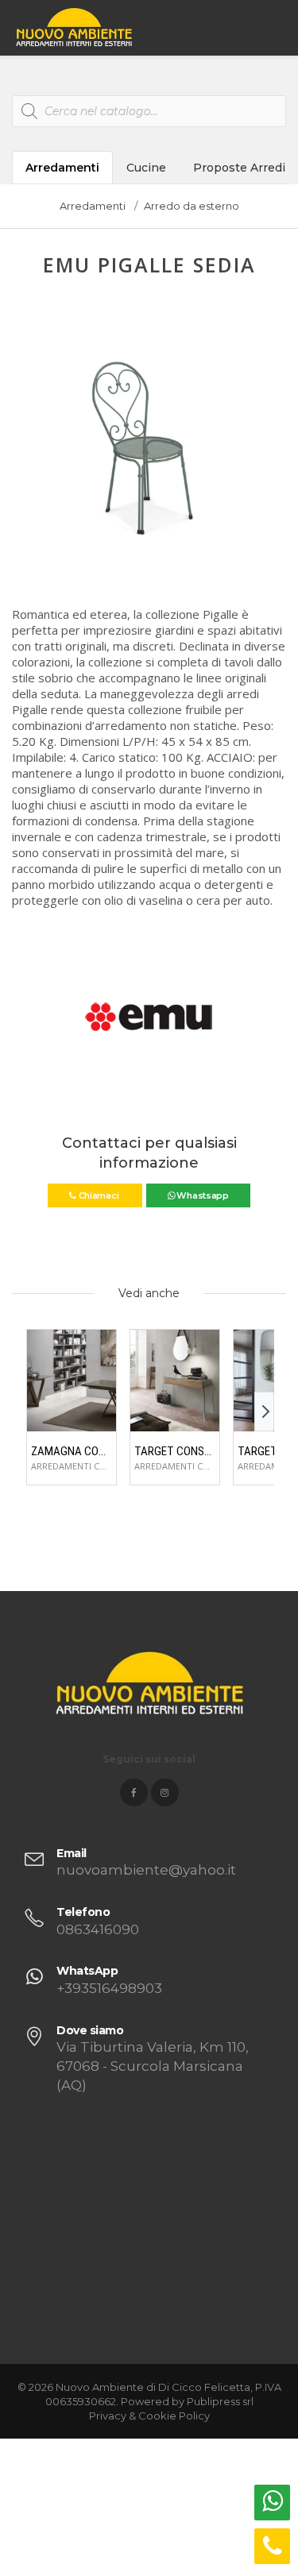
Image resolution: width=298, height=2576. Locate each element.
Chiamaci (99, 1195)
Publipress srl (220, 2401)
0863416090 (98, 1929)
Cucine (146, 168)
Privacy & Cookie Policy (149, 2416)
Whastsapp (202, 1195)
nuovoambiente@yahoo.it (146, 1870)
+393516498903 (109, 1988)
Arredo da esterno (192, 206)
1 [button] (124, 560)
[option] (149, 445)
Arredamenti (62, 168)
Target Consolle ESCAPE (175, 1451)
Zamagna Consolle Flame (72, 1451)
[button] (25, 454)
